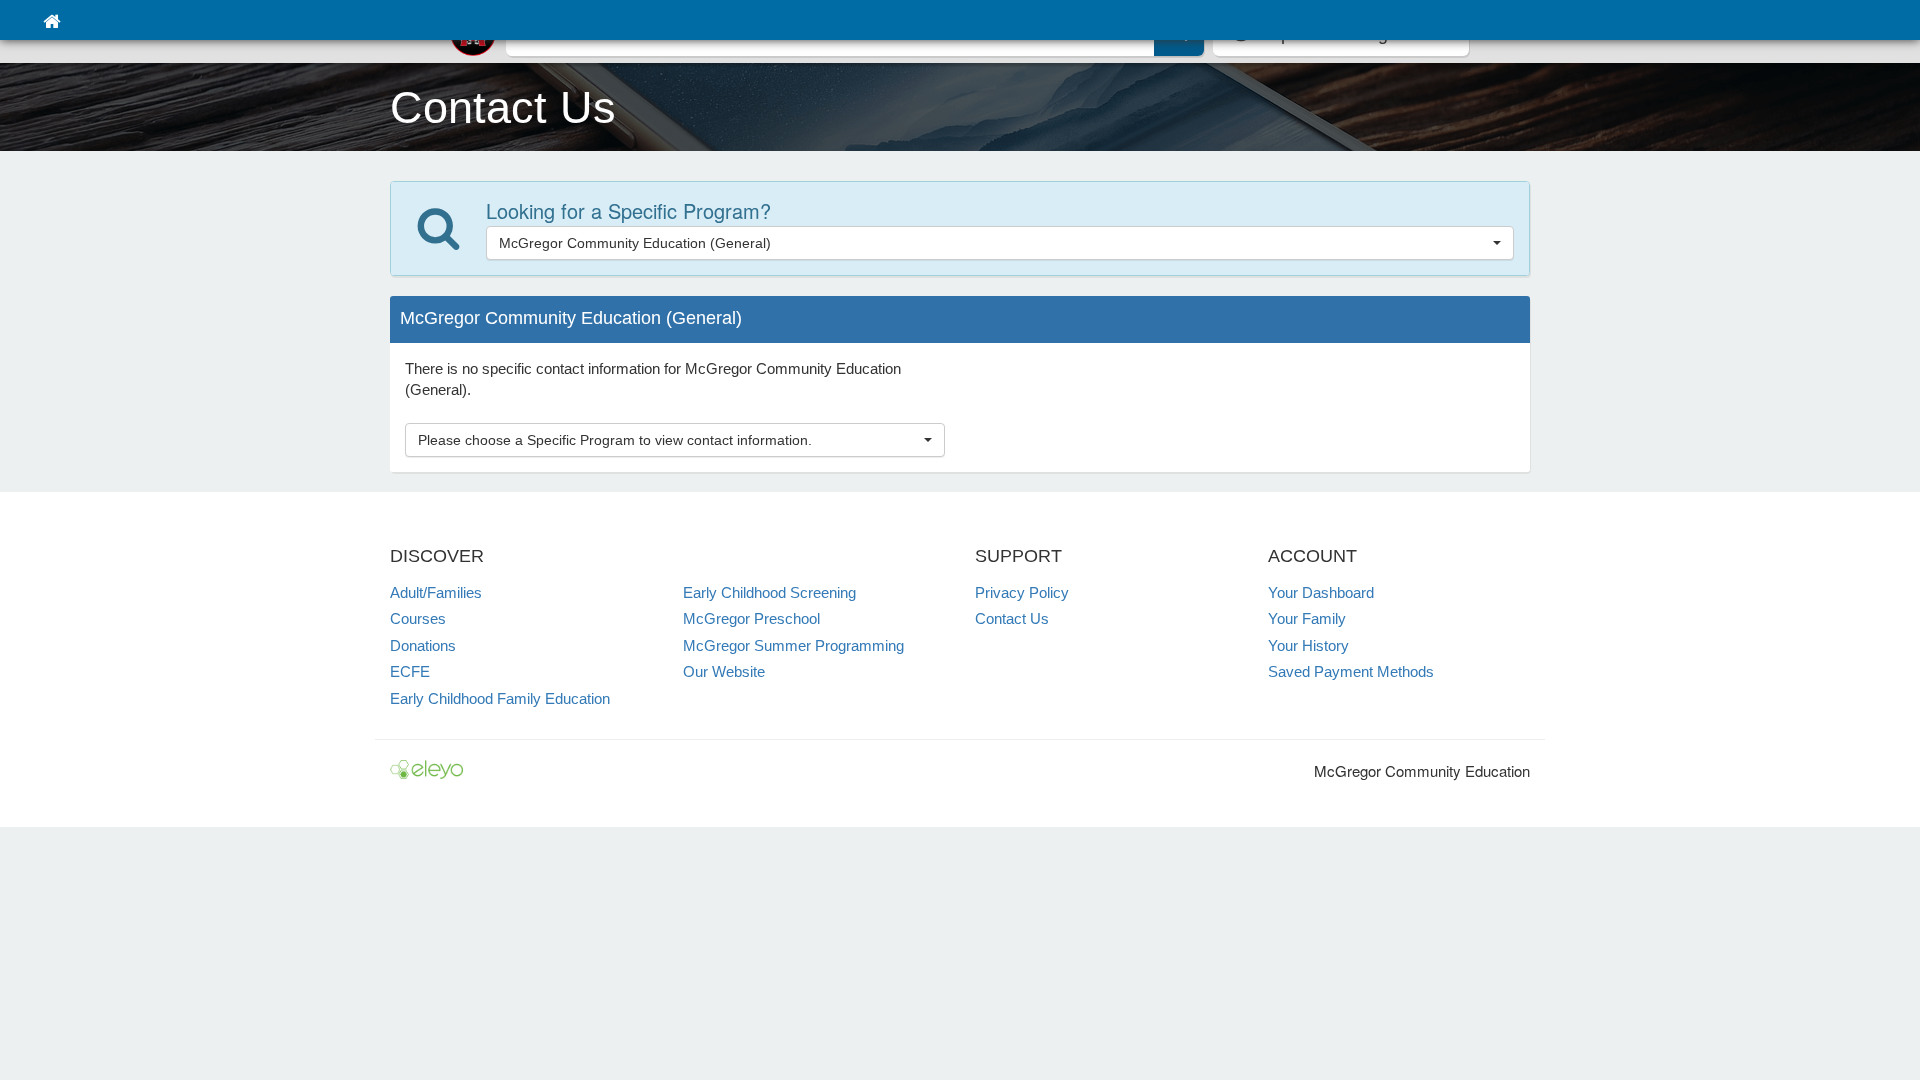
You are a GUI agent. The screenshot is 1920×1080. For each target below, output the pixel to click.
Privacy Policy (1022, 592)
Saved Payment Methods (1351, 671)
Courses (418, 618)
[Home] (51, 20)
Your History (1308, 645)
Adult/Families (436, 592)
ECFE (410, 671)
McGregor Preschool (751, 618)
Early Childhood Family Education (500, 698)
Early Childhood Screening (769, 592)
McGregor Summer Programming (793, 645)
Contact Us (1012, 618)
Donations (423, 645)
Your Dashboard (1321, 592)
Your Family (1307, 618)
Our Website (724, 671)
